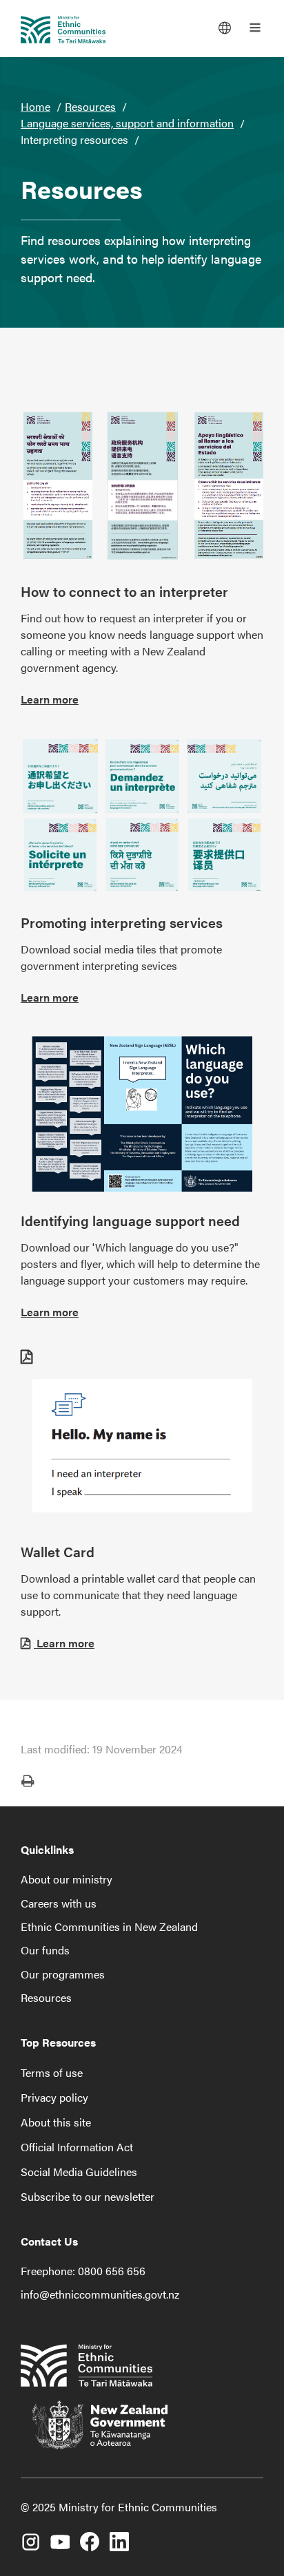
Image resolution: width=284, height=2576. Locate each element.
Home (35, 106)
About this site (56, 2122)
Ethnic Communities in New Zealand (109, 1926)
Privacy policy (54, 2097)
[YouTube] (60, 2537)
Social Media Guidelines (79, 2172)
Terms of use (52, 2072)
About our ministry (67, 1879)
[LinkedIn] (119, 2537)
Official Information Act (77, 2147)
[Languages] (225, 28)
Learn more (50, 699)
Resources (90, 106)
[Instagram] (30, 2537)
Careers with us (59, 1903)
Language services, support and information (127, 123)
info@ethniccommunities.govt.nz (100, 2294)
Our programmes (63, 1974)
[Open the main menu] (255, 28)
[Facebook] (90, 2537)
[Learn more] (142, 486)
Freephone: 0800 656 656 (83, 2271)
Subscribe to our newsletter (88, 2196)
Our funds (45, 1950)
